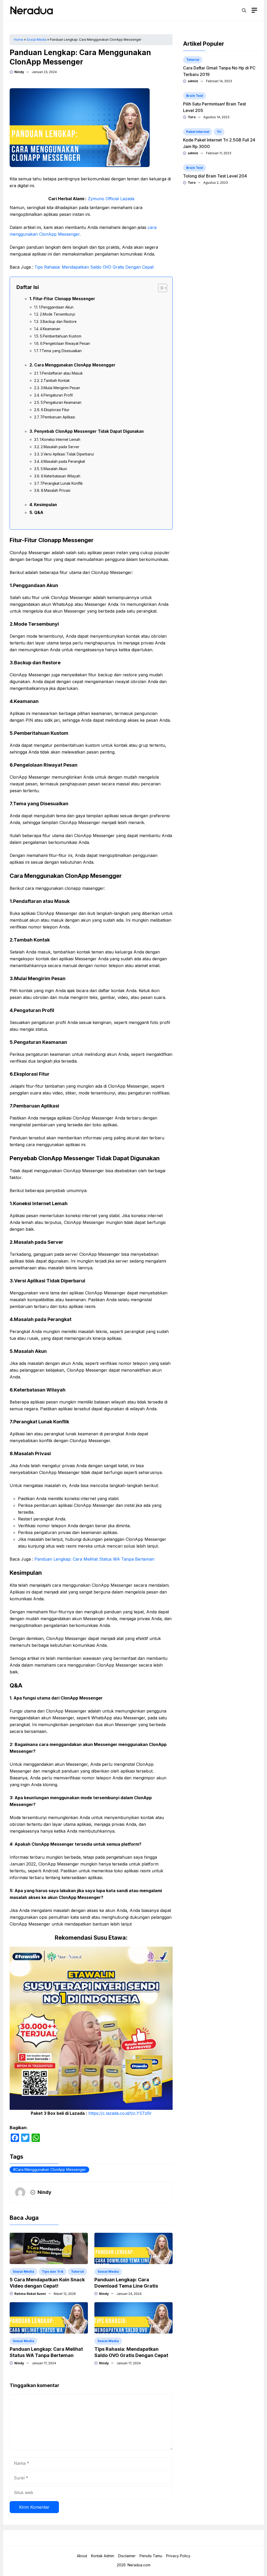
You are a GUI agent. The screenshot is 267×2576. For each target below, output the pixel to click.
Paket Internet (198, 132)
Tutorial (77, 2272)
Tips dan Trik (53, 2272)
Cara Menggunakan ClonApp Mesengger (75, 365)
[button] (244, 10)
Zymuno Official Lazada (111, 199)
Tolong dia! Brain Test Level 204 (215, 176)
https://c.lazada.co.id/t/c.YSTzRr (120, 2113)
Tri (219, 132)
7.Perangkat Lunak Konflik (61, 483)
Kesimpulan (45, 505)
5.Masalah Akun (54, 469)
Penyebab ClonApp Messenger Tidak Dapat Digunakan (89, 431)
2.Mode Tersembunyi (57, 314)
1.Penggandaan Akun (56, 307)
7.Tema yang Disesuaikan (60, 351)
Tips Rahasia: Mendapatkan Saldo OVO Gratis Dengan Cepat (94, 267)
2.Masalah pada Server (60, 447)
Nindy (19, 72)
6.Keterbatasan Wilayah (61, 476)
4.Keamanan (50, 329)
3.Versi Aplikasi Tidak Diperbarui (67, 454)
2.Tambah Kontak (55, 381)
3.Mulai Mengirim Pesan (60, 388)
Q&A (39, 513)
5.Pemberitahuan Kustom (61, 336)
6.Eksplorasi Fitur (55, 410)
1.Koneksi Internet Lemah (60, 440)
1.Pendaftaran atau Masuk (61, 373)
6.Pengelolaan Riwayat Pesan (65, 344)
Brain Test (195, 96)
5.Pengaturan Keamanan (61, 402)
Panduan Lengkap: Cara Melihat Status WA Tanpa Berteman (94, 1559)
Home (19, 40)
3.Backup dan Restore (58, 322)
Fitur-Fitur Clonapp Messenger (64, 299)
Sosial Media (37, 40)
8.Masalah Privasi (56, 490)
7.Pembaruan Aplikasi (58, 417)
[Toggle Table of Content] (160, 288)
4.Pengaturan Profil (57, 395)
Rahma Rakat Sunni (30, 2294)
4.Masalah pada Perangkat (63, 461)
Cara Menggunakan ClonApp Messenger (51, 2169)
